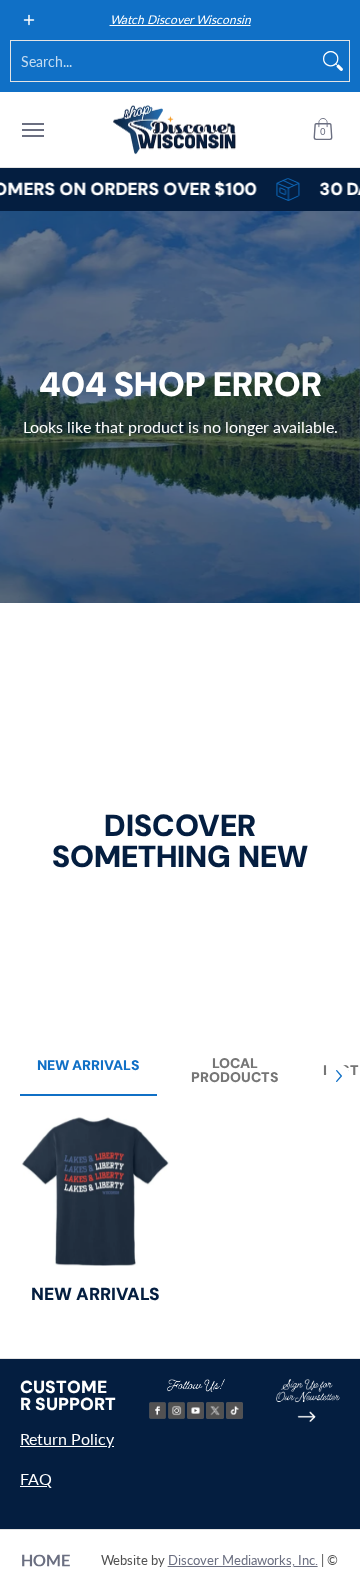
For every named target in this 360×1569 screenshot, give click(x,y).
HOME (45, 1559)
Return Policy (67, 1438)
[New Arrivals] (95, 1191)
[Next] (338, 1076)
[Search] (333, 61)
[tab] (88, 1071)
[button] (323, 129)
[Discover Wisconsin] (175, 129)
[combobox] (164, 61)
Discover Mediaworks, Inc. (243, 1560)
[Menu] (32, 129)
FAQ (36, 1478)
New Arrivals (95, 1294)
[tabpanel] (180, 1222)
